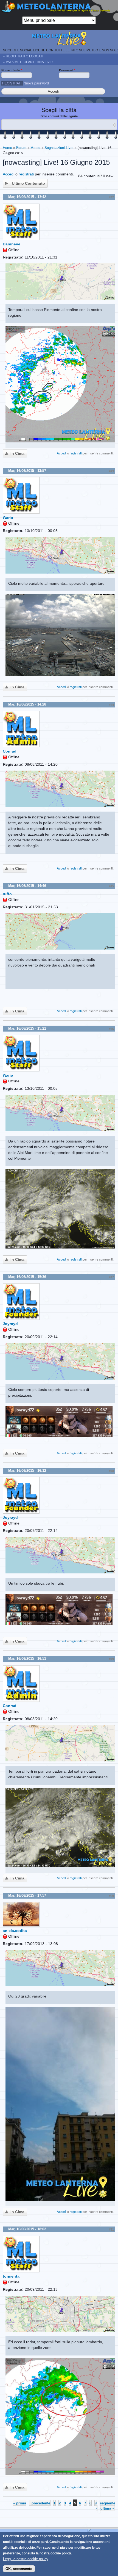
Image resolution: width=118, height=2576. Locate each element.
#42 (111, 197)
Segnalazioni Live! (59, 147)
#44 (111, 705)
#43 (111, 471)
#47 (111, 1277)
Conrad (10, 751)
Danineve (12, 244)
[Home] (59, 8)
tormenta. (12, 2276)
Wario (8, 518)
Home (7, 147)
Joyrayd (10, 1324)
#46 (111, 1029)
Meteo (35, 147)
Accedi (9, 174)
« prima (20, 2503)
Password (67, 70)
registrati (26, 174)
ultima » (107, 2508)
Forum (21, 147)
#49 (111, 1659)
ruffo (7, 894)
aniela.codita (15, 1931)
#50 (111, 1896)
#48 (111, 1471)
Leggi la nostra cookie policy (26, 2559)
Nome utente (12, 70)
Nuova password (36, 83)
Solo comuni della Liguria (59, 116)
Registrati (12, 83)
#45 (111, 886)
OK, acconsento (19, 2569)
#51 (111, 2230)
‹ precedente (40, 2503)
